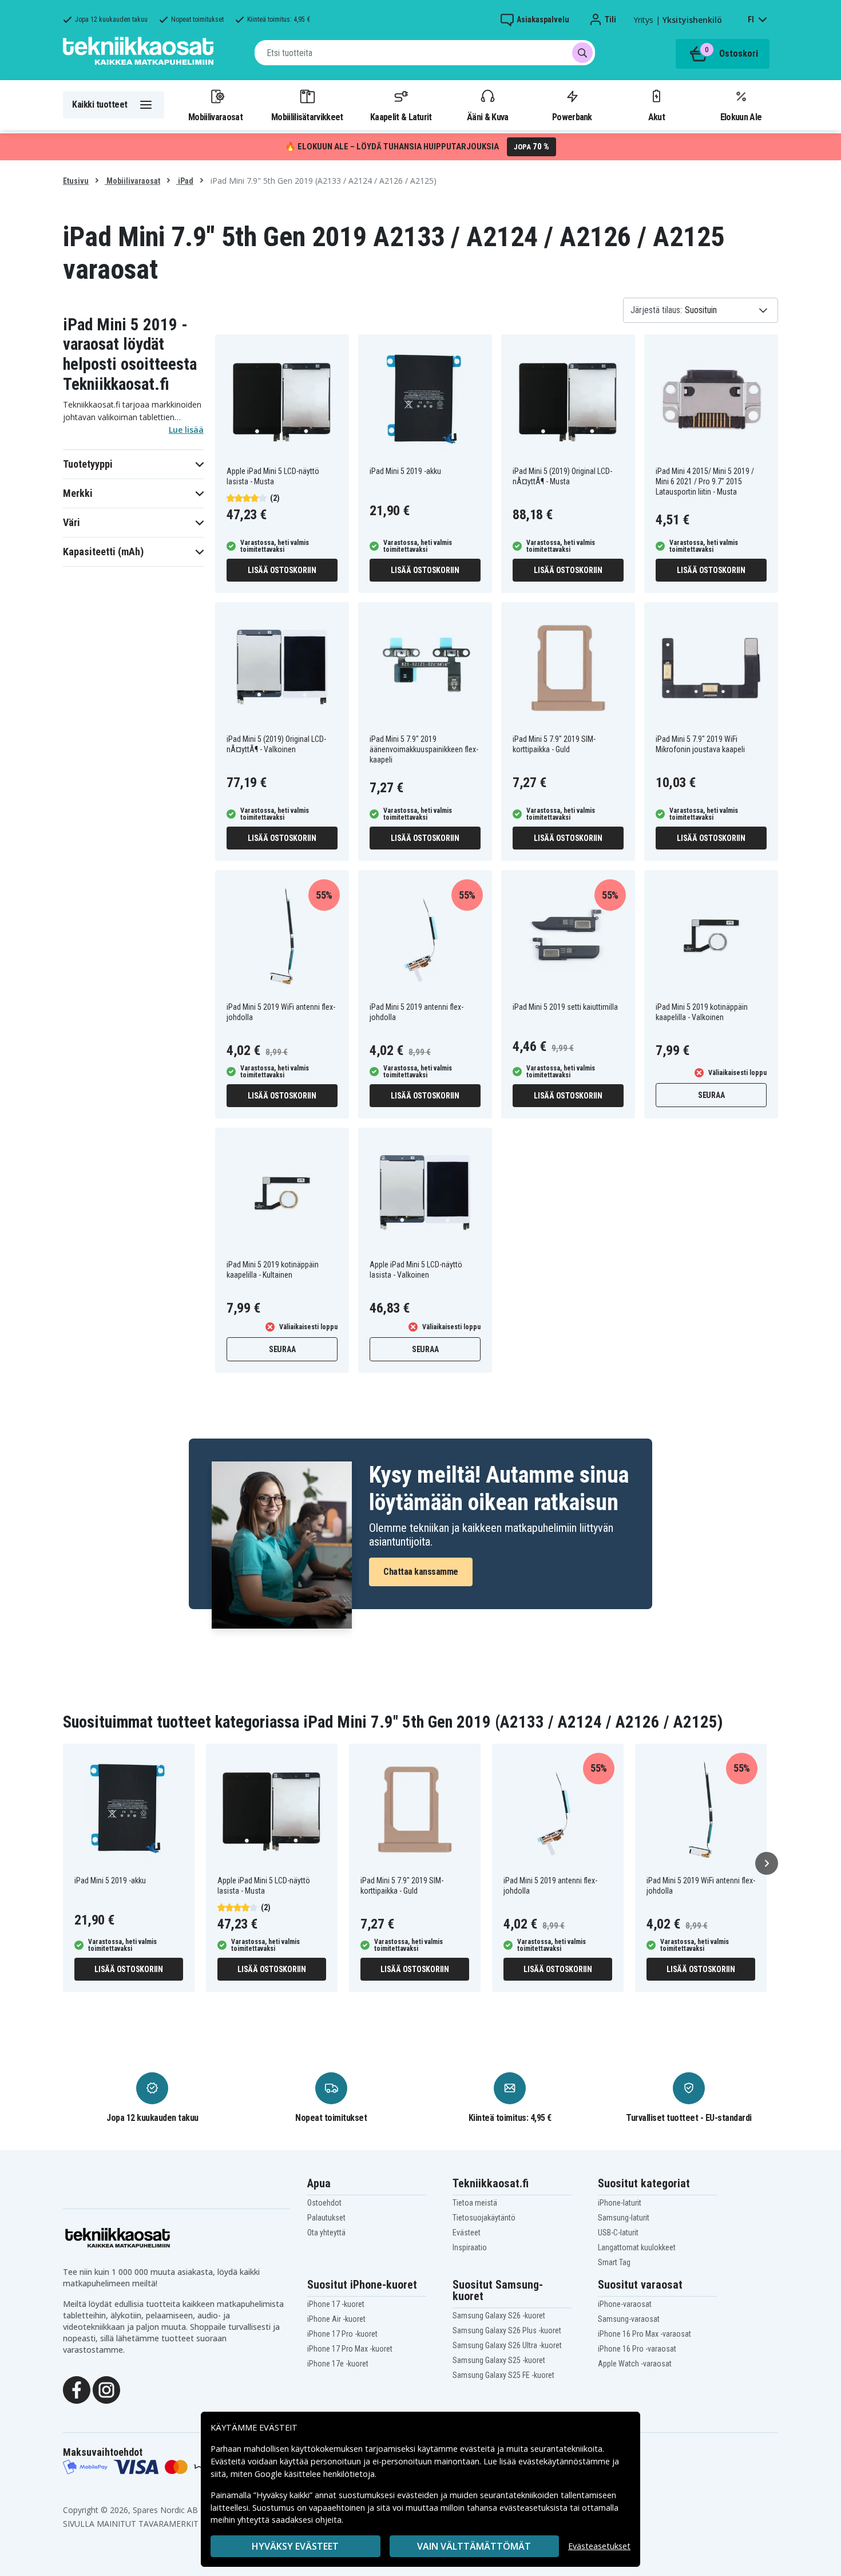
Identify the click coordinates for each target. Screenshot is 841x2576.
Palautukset (326, 2218)
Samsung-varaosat (629, 2319)
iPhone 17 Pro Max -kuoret (350, 2349)
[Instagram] (106, 2389)
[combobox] (425, 53)
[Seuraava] (767, 1863)
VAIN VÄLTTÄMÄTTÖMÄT (474, 2546)
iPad (185, 181)
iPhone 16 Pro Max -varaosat (644, 2334)
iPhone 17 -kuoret (336, 2304)
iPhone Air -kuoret (336, 2319)
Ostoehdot (324, 2203)
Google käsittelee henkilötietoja (315, 2474)
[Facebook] (77, 2389)
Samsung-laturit (624, 2218)
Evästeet (467, 2233)
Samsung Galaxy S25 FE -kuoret (503, 2375)
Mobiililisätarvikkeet (307, 117)
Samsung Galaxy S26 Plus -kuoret (507, 2330)
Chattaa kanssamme (421, 1572)
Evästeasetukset (599, 2546)
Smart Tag (614, 2262)
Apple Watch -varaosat (635, 2364)
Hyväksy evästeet (295, 2546)
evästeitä (479, 2449)
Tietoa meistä (475, 2203)
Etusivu (76, 181)
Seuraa (711, 1095)
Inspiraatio (470, 2247)
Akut (656, 117)
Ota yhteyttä (326, 2233)
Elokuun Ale (741, 117)
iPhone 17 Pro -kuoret (342, 2334)
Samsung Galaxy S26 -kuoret (499, 2316)
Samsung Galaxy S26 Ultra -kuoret (507, 2345)
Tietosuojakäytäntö (484, 2218)
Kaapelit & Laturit (401, 117)
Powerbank (572, 117)
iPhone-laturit (620, 2203)
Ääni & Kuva (487, 117)
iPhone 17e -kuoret (338, 2364)
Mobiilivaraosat (215, 117)
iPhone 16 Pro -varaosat (637, 2349)
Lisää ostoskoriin (282, 570)
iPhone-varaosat (625, 2304)
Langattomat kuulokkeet (637, 2247)
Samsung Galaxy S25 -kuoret (499, 2360)
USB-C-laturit (618, 2233)
